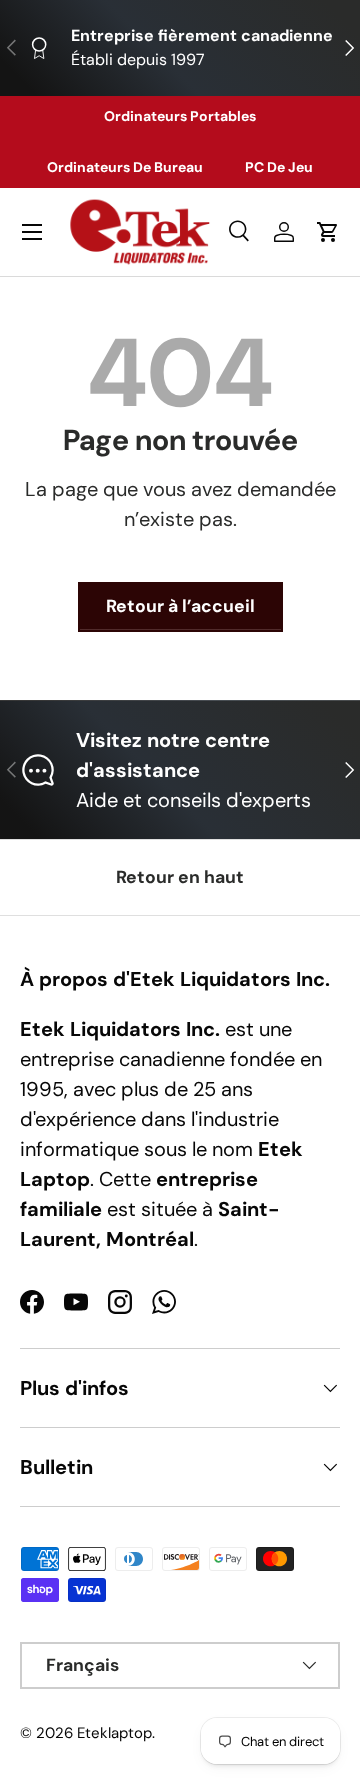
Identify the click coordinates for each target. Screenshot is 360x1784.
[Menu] (32, 232)
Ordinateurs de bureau (125, 167)
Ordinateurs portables (180, 116)
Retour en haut (180, 877)
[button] (328, 232)
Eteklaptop (114, 1733)
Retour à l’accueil (180, 606)
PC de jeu (279, 167)
